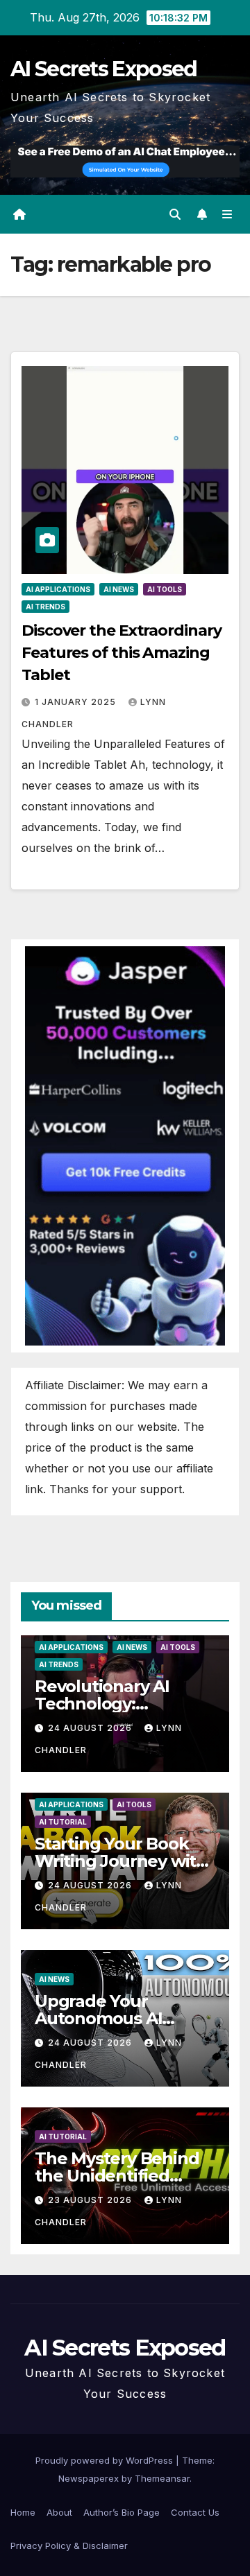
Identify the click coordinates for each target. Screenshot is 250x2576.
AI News (119, 589)
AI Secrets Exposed (103, 69)
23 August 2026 (91, 2200)
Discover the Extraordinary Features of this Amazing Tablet (121, 653)
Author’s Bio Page (122, 2512)
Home (23, 2512)
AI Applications (58, 589)
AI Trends (45, 607)
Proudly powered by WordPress (106, 2460)
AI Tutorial (63, 1822)
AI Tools (165, 589)
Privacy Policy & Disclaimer (69, 2545)
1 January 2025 (77, 702)
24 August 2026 (91, 1728)
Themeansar (162, 2478)
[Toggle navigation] (227, 215)
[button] (175, 214)
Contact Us (195, 2512)
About (59, 2512)
